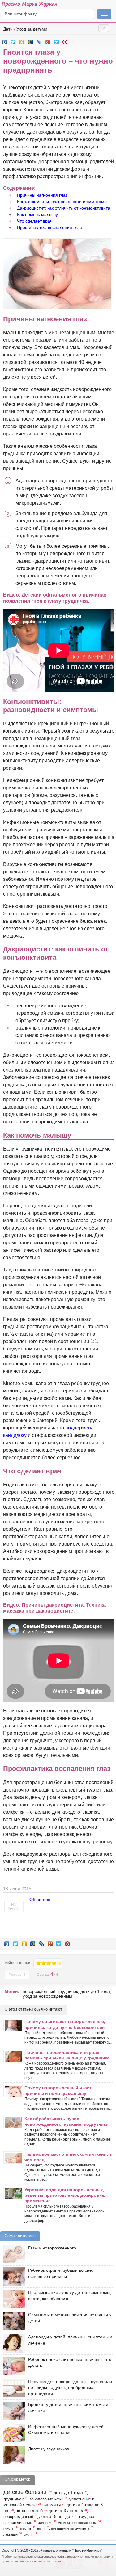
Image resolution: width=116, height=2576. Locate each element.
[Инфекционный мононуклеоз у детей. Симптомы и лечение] (13, 2433)
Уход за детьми (32, 29)
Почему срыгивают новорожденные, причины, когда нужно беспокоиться (65, 2024)
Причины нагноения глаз (42, 195)
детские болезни (25, 2492)
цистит (29, 2534)
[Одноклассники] (22, 40)
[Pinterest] (65, 40)
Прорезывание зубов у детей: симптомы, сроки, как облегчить (70, 2295)
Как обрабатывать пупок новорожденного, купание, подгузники (67, 2121)
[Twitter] (13, 40)
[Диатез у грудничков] (13, 2455)
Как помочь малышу (37, 214)
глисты (9, 2528)
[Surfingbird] (56, 40)
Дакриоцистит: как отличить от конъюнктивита (64, 208)
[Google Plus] (48, 40)
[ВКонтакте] (4, 40)
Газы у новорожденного (52, 2248)
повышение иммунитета (70, 2528)
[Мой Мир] (30, 40)
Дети (8, 29)
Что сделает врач (35, 221)
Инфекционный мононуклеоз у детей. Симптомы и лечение (67, 2430)
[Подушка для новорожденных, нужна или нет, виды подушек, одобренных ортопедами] (13, 2388)
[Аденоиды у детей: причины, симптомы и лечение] (13, 2343)
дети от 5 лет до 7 (56, 2517)
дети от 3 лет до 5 (66, 2511)
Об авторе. (41, 1900)
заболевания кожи (46, 2499)
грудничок (68, 1991)
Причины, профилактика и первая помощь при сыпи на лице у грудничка (67, 2055)
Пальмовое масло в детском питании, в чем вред (68, 2157)
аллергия (45, 2523)
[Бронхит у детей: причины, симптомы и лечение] (13, 2411)
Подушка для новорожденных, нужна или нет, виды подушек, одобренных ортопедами (70, 2388)
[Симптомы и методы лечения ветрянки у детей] (13, 2321)
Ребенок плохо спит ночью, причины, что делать (70, 2362)
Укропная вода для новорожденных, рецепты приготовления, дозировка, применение (65, 2195)
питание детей (29, 2511)
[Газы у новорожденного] (13, 2254)
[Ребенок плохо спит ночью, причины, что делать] (13, 2366)
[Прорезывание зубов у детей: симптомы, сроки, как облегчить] (13, 2299)
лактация (11, 2534)
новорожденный (39, 1991)
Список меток (17, 2479)
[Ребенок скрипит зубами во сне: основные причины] (13, 2276)
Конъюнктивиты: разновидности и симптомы (62, 202)
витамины (52, 2505)
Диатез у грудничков (49, 2449)
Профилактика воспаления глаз (49, 227)
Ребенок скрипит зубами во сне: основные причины (61, 2273)
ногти (41, 2528)
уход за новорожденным (47, 1996)
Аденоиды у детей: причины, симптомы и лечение (70, 2340)
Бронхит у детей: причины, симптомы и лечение (68, 2407)
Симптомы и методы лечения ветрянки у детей (70, 2318)
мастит (26, 2528)
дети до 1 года (95, 1991)
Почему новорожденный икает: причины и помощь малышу (59, 2091)
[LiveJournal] (39, 40)
